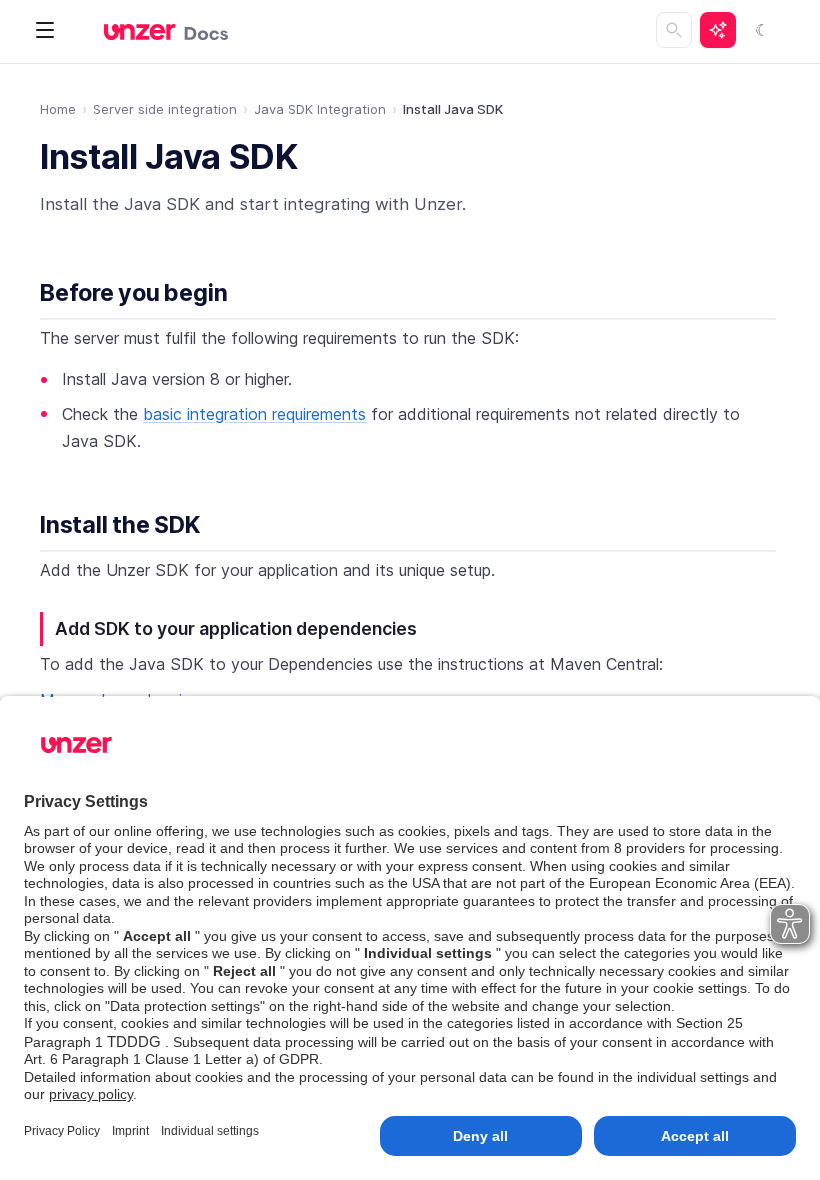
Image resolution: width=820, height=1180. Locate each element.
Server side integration (165, 109)
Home (58, 109)
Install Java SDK (169, 156)
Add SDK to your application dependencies (236, 628)
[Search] (674, 30)
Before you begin (133, 293)
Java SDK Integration (320, 109)
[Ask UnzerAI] (718, 30)
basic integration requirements (254, 414)
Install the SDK (120, 525)
